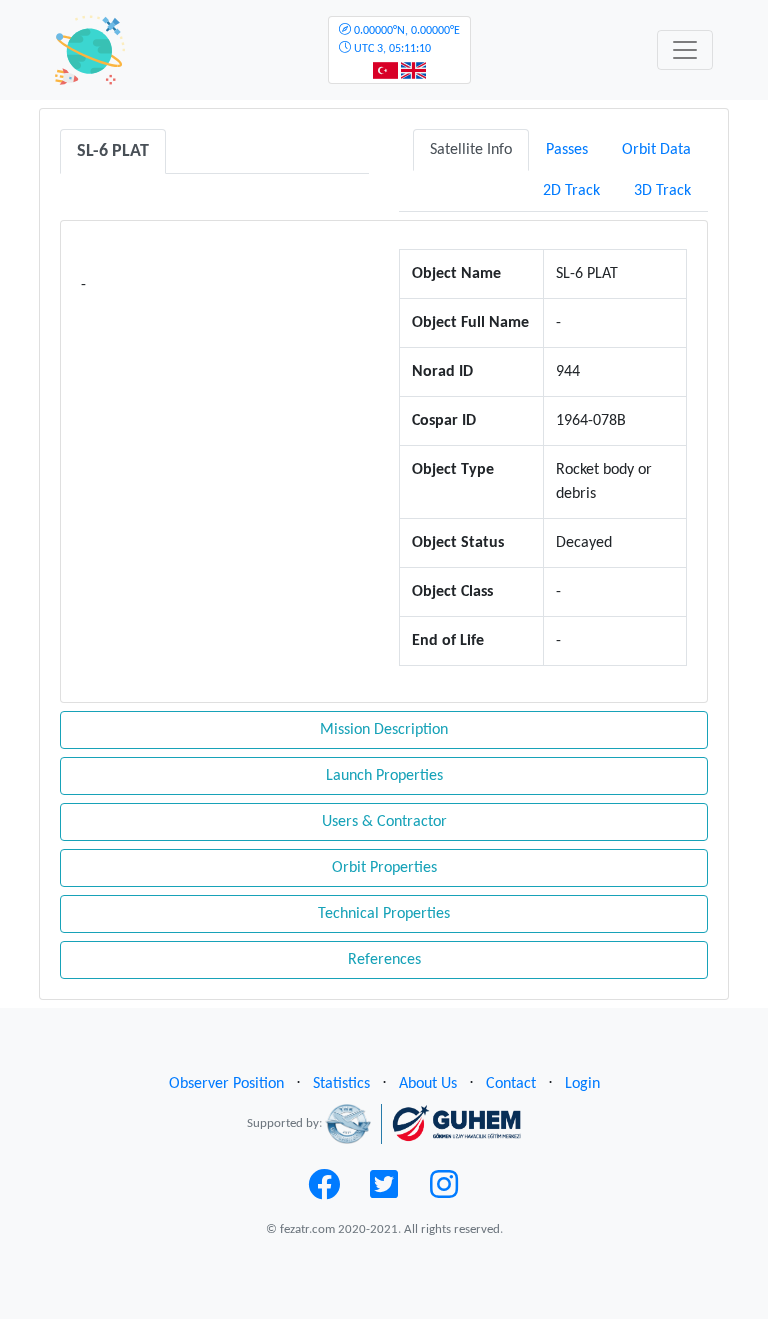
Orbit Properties (384, 868)
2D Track (571, 191)
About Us (428, 1084)
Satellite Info (471, 150)
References (384, 960)
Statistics (341, 1084)
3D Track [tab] (662, 191)
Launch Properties (384, 776)
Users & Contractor (384, 822)
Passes (567, 150)
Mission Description (384, 730)
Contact (511, 1084)
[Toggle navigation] (685, 50)
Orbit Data (656, 150)
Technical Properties (384, 914)
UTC (405, 40)
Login (582, 1084)
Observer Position (226, 1084)
